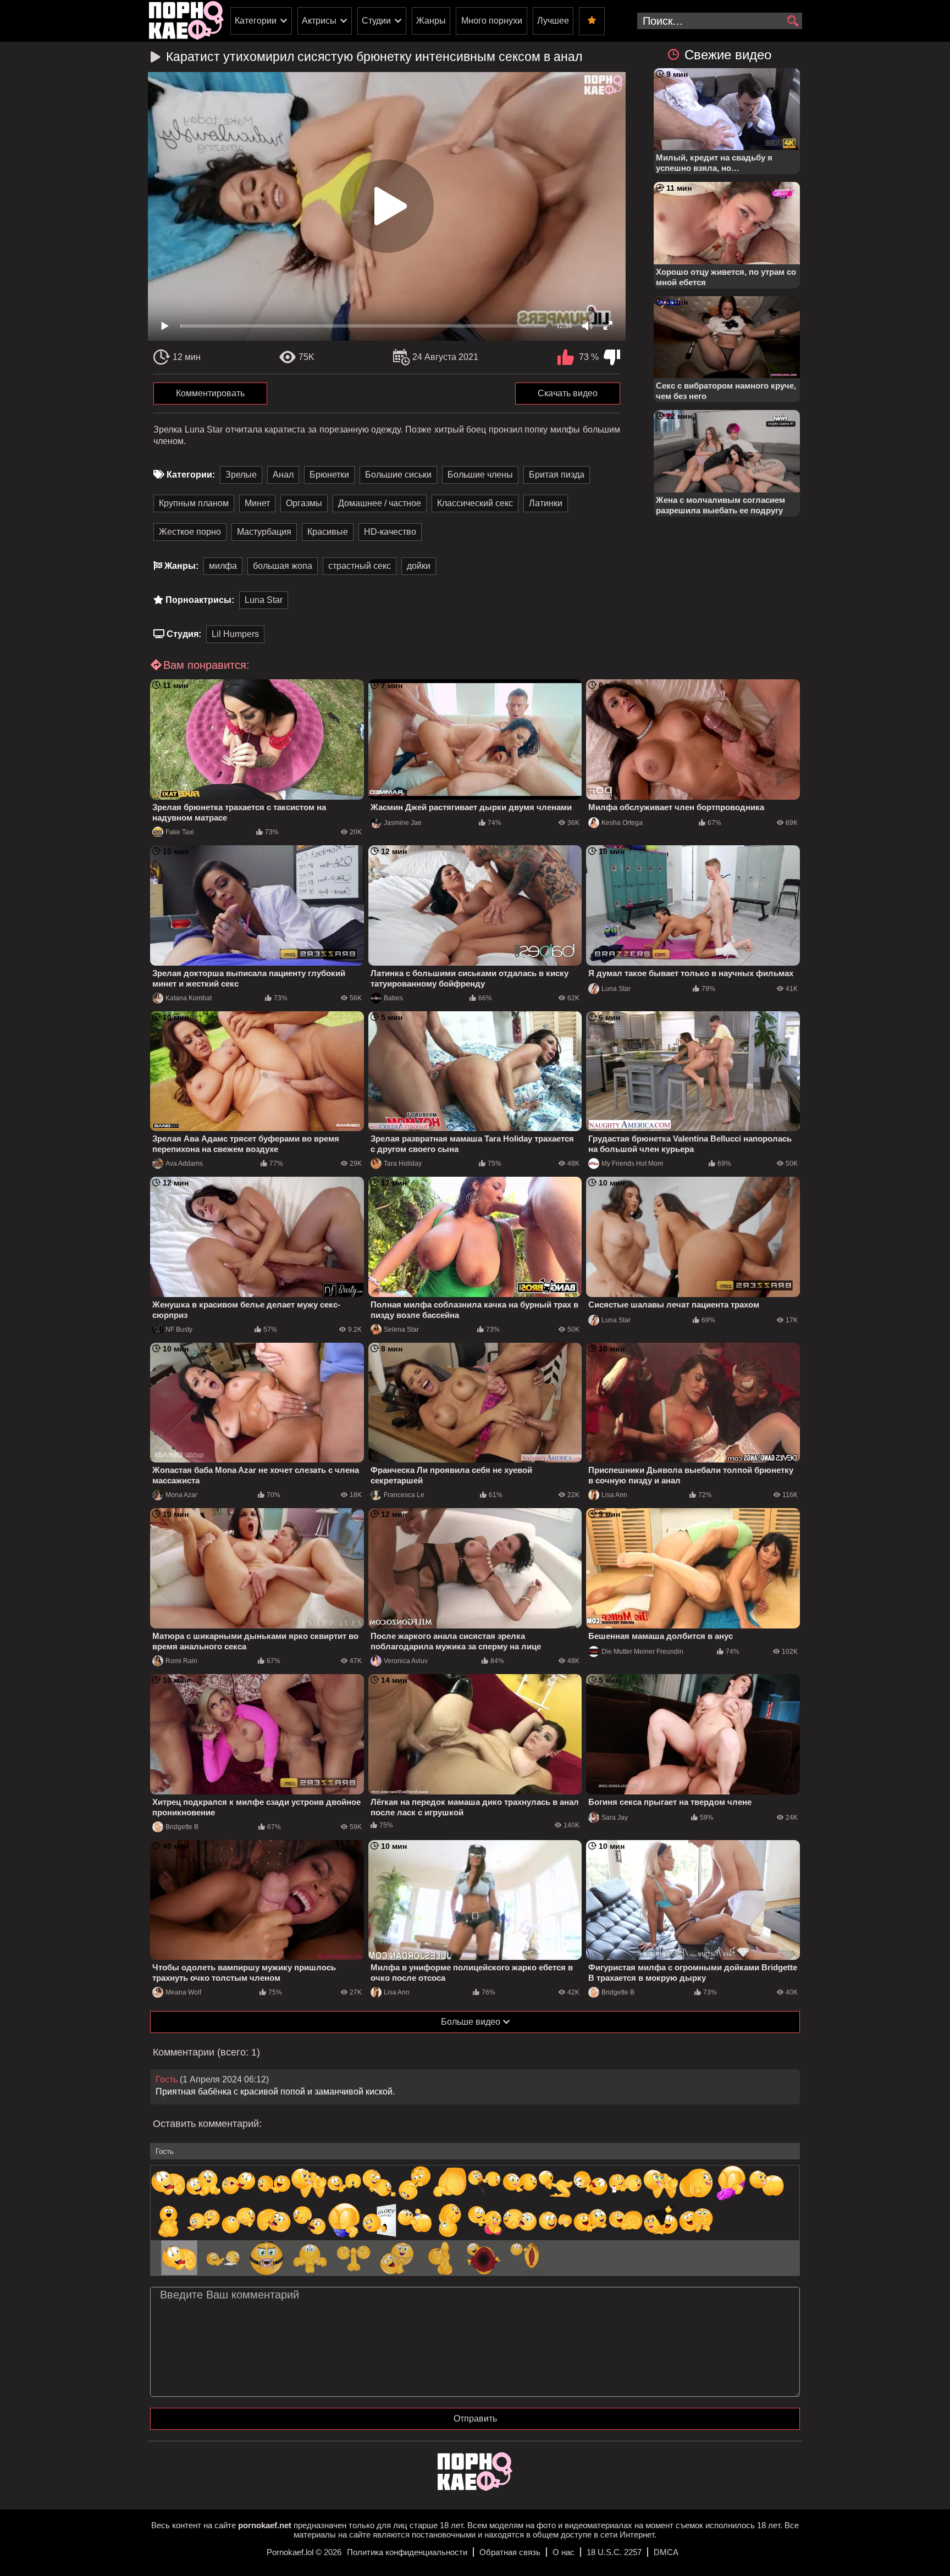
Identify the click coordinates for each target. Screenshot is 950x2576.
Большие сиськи (398, 475)
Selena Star (401, 1329)
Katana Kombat (189, 998)
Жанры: (181, 566)
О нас (564, 2552)
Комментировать (210, 393)
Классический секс (475, 503)
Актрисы (319, 21)
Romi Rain (181, 1661)
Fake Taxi (180, 832)
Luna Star (264, 600)
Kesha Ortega (622, 823)
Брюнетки (329, 475)
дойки (419, 566)
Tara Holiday (403, 1164)
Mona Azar (181, 1495)
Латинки (546, 503)
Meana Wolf (183, 1992)
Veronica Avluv (406, 1661)
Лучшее (553, 21)
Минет (257, 503)
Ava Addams (184, 1164)
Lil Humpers (235, 634)
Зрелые (241, 475)
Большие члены (480, 475)
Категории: (191, 475)
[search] (792, 21)
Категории (256, 21)
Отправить (475, 2419)
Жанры (431, 21)
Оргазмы (304, 503)
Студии (376, 21)
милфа (223, 566)
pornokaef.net (265, 2525)
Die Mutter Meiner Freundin (642, 1652)
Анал (283, 475)
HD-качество (390, 532)
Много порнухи (492, 21)
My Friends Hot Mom (632, 1164)
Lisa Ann (614, 1495)
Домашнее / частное (380, 503)
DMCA (666, 2552)
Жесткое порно (190, 532)
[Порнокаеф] (186, 21)
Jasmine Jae (403, 823)
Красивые (328, 532)
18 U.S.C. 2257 (614, 2552)
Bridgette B (182, 1827)
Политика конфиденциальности (407, 2552)
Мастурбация (264, 532)
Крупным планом (194, 503)
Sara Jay (615, 1818)
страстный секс (360, 566)
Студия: (184, 634)
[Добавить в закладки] (592, 21)
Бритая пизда (557, 475)
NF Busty (179, 1329)
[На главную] (475, 2488)
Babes (393, 998)
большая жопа (283, 566)
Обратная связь (510, 2552)
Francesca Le (404, 1495)
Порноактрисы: (200, 600)
